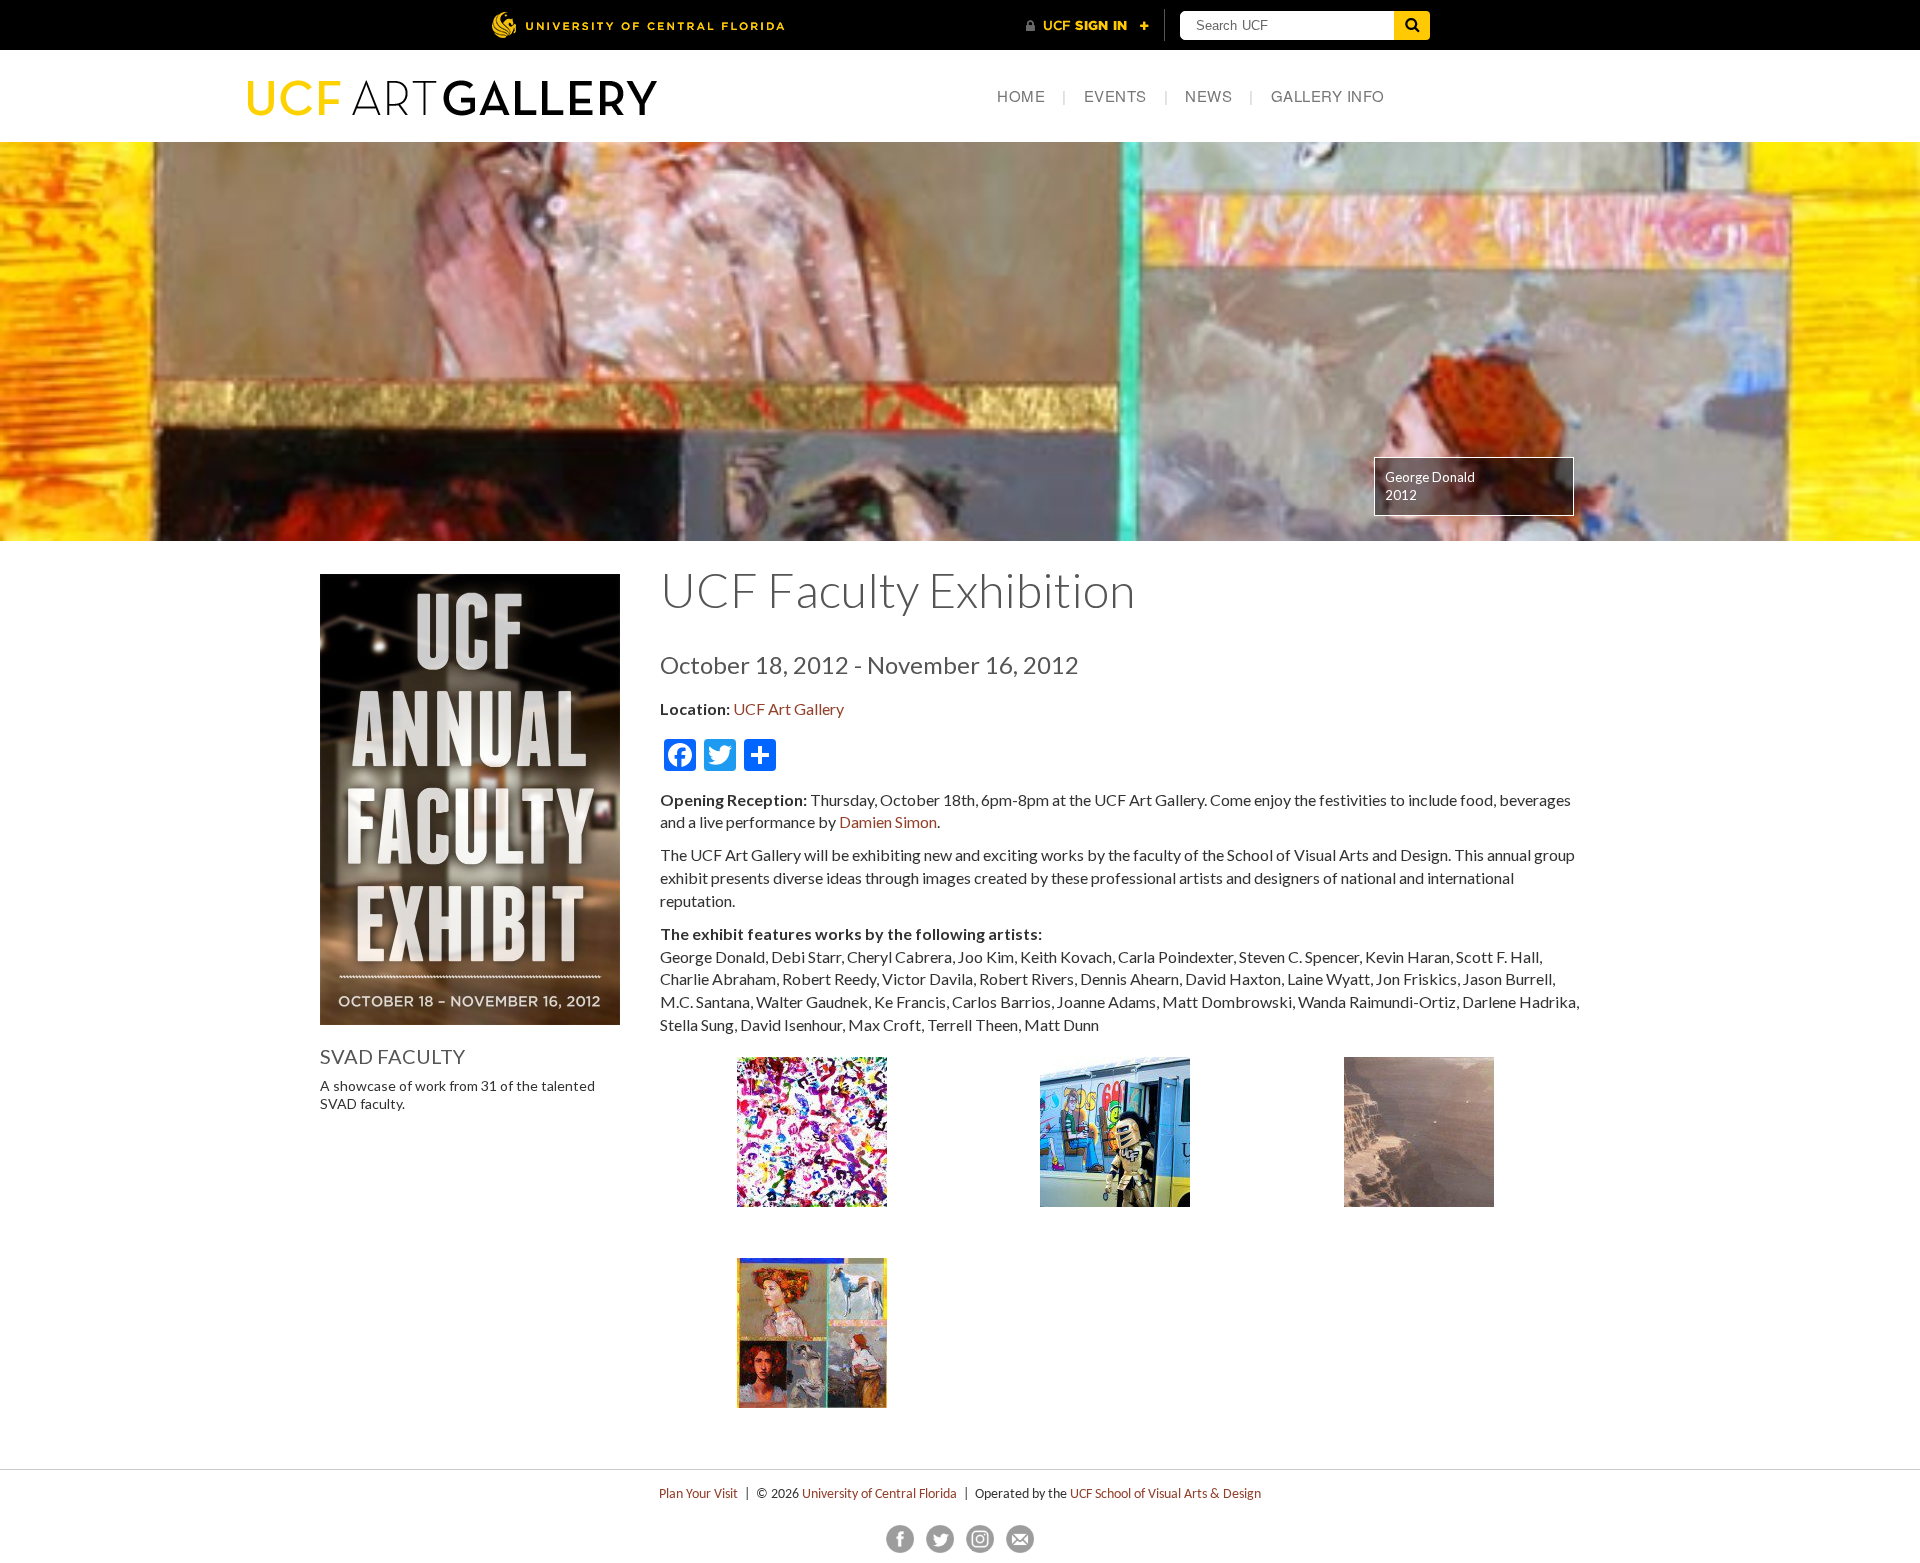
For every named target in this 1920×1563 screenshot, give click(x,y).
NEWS (1219, 95)
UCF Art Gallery (788, 708)
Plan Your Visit (698, 1494)
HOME (1032, 95)
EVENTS (1126, 95)
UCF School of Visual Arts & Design (1165, 1494)
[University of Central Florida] (638, 24)
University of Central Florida (879, 1494)
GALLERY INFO (1328, 95)
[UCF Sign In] (1087, 26)
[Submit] (1412, 25)
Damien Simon (888, 821)
